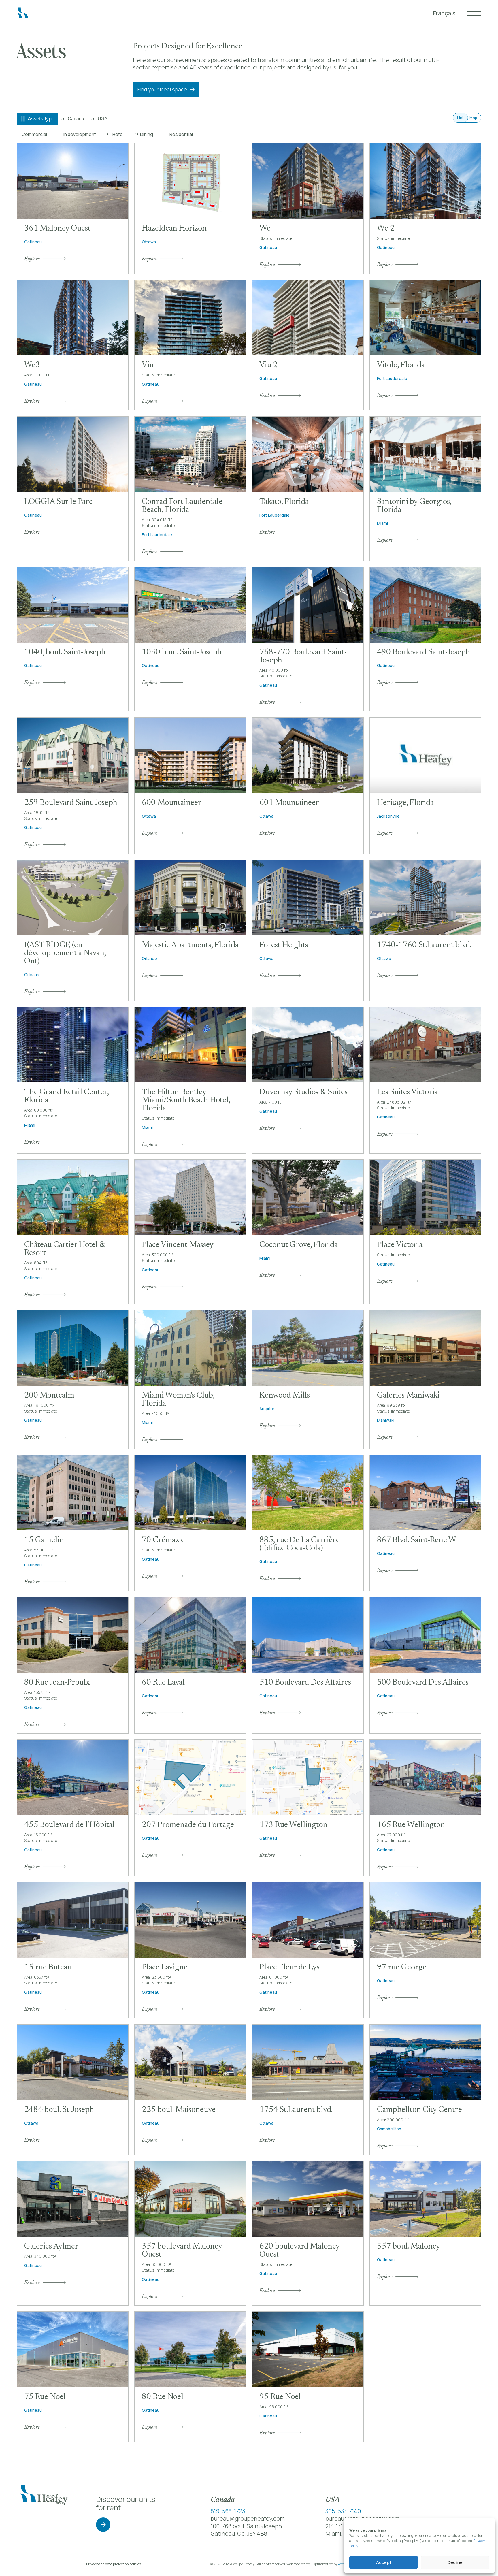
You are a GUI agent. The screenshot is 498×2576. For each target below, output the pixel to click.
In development (80, 134)
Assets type (41, 119)
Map (473, 118)
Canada (76, 119)
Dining (147, 134)
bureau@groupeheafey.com (248, 2518)
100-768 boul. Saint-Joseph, (247, 2526)
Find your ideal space (162, 89)
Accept (384, 2562)
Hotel (118, 134)
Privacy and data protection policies (114, 2564)
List (460, 118)
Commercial (34, 134)
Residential (181, 134)
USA (103, 119)
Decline (455, 2562)
